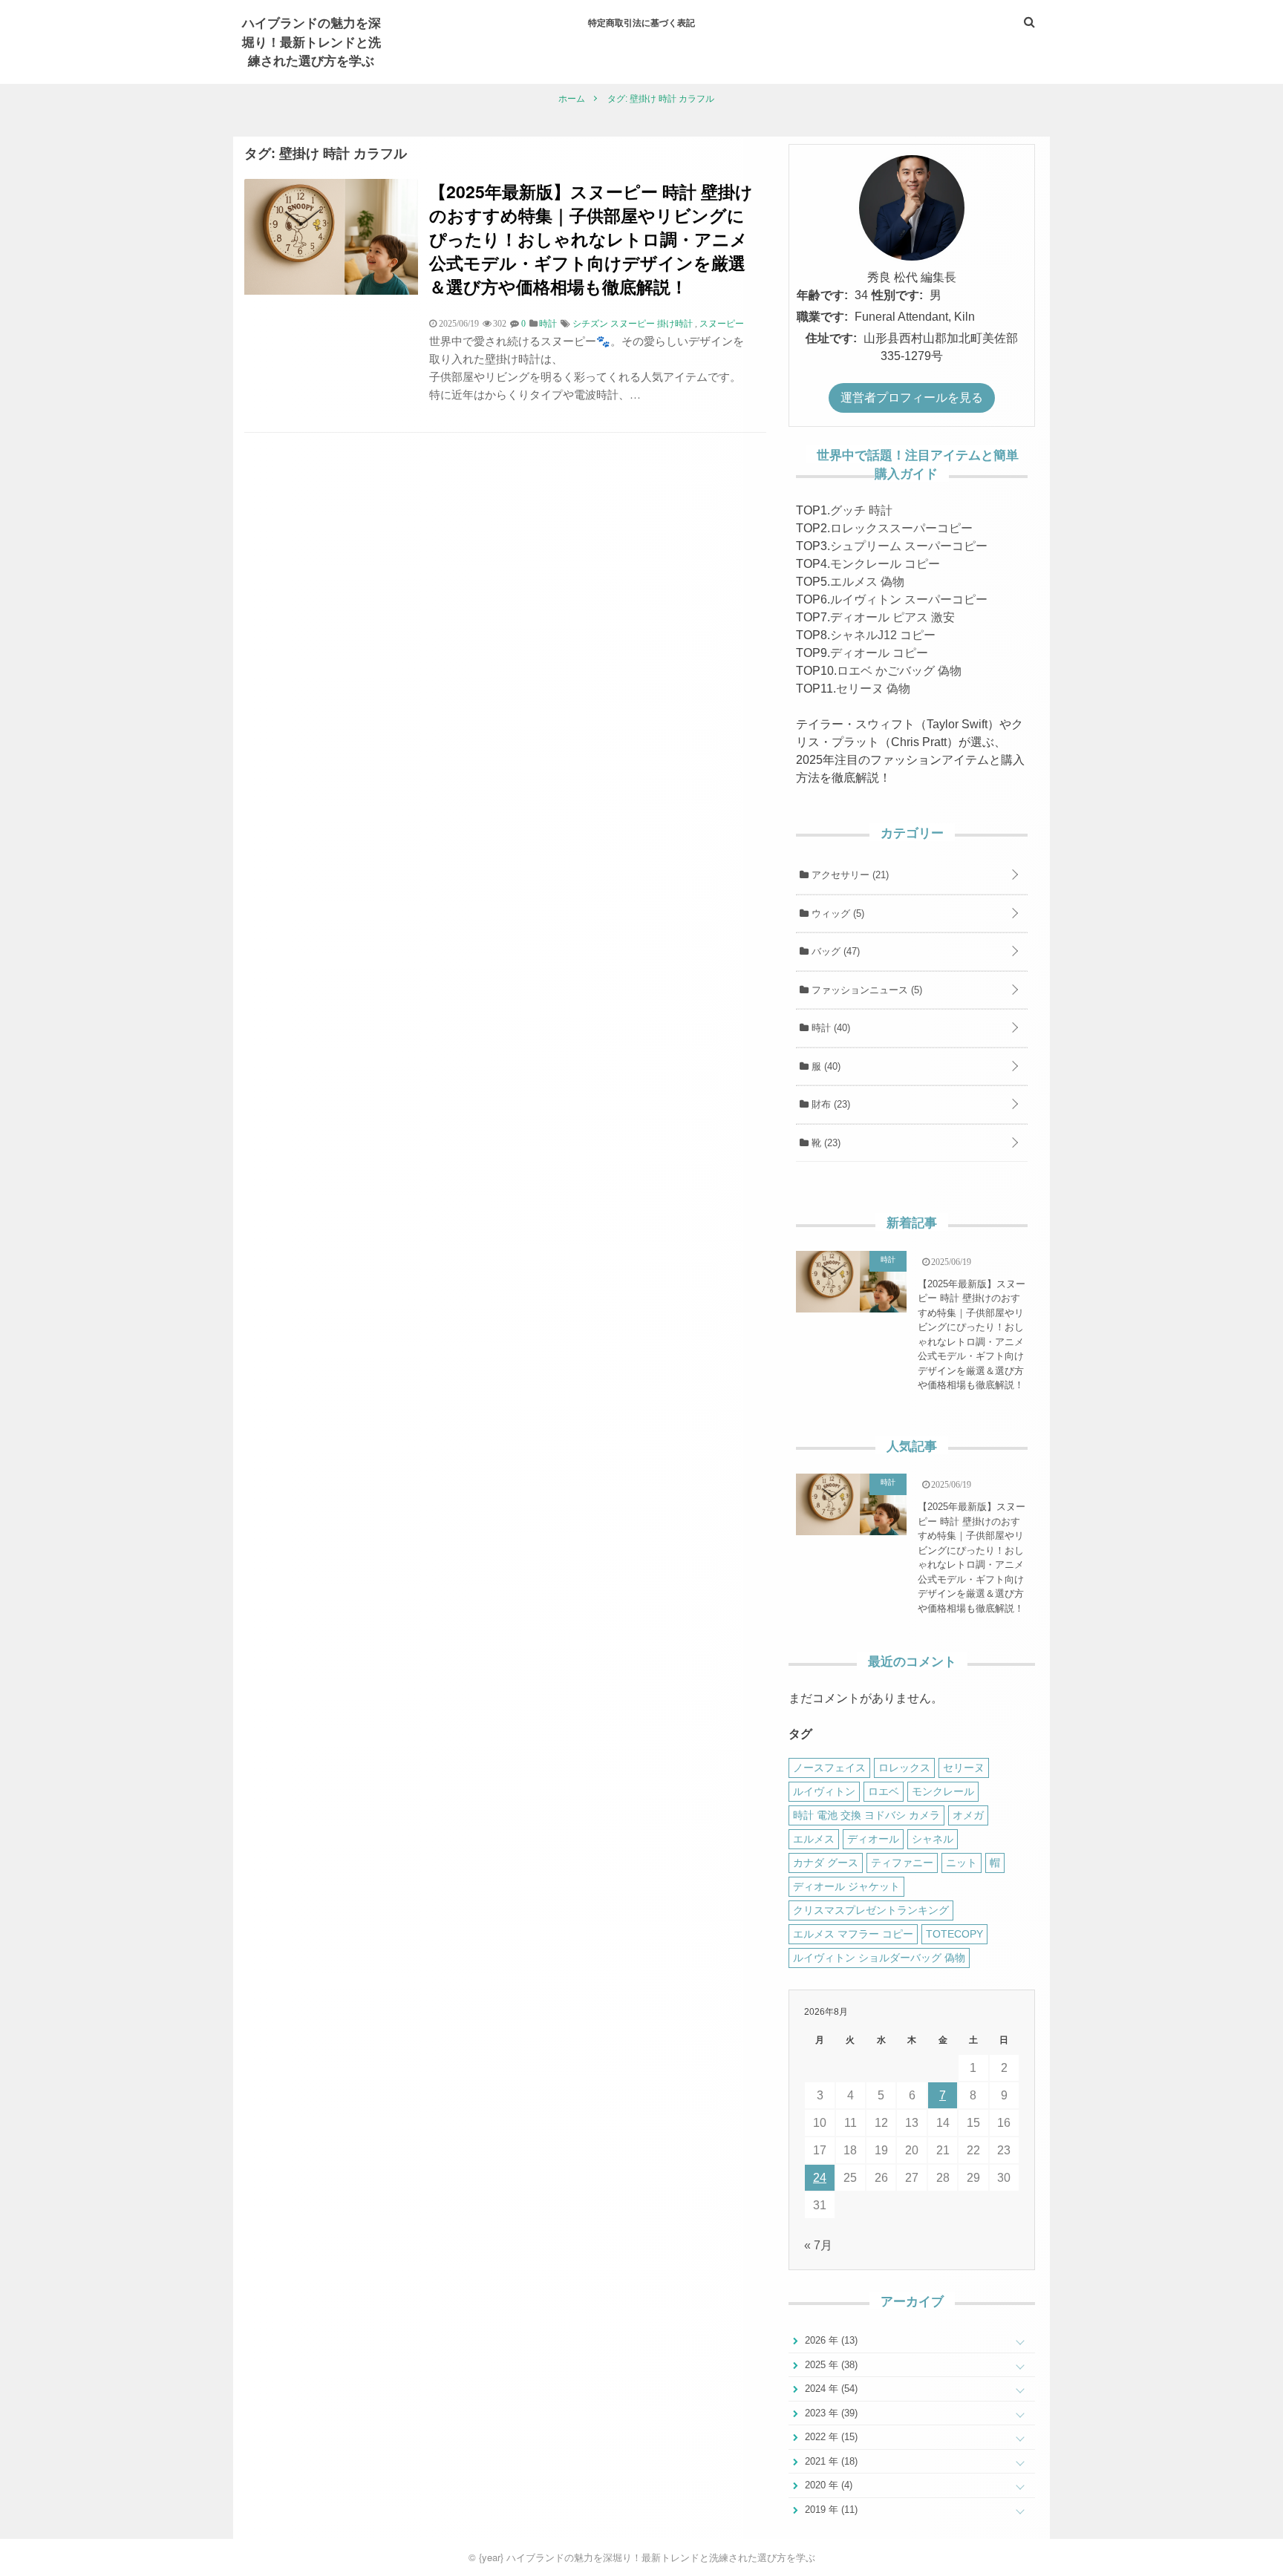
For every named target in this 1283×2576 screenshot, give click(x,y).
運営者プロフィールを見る (912, 398)
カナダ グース (826, 1863)
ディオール (873, 1839)
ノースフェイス (829, 1768)
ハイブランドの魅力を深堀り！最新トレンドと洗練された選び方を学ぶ (311, 41)
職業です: (822, 317)
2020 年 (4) (827, 2485)
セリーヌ (964, 1768)
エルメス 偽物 (867, 582)
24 (820, 2178)
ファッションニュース (865, 990)
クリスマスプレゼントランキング (871, 1910)
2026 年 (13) (830, 2340)
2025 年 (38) (830, 2365)
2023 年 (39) (830, 2413)
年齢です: (822, 295)
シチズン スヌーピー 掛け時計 (633, 324)
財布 (829, 1104)
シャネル (933, 1839)
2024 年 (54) (830, 2389)
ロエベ (884, 1791)
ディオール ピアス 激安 (892, 617)
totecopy (954, 1934)
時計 (829, 1028)
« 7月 (818, 2245)
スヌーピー (722, 324)
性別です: (897, 295)
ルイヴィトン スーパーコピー (909, 599)
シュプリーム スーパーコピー (909, 546)
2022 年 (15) (830, 2437)
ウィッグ (836, 913)
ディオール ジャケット (846, 1886)
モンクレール (943, 1791)
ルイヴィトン (824, 1791)
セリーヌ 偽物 (873, 689)
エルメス (814, 1839)
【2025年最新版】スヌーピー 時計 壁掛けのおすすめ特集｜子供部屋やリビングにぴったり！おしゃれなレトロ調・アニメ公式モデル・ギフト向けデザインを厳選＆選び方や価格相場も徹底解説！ (591, 239)
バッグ (834, 951)
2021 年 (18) (830, 2461)
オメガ (968, 1815)
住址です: (831, 338)
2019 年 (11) (830, 2510)
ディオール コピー (879, 653)
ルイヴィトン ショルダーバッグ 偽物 (879, 1958)
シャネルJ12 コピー (883, 635)
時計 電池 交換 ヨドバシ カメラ (866, 1815)
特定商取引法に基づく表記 (641, 22)
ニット (962, 1863)
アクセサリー (849, 875)
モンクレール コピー (885, 564)
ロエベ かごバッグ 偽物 (899, 671)
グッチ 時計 (861, 510)
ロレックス (904, 1768)
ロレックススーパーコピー (901, 528)
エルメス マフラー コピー (853, 1934)
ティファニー (902, 1863)
